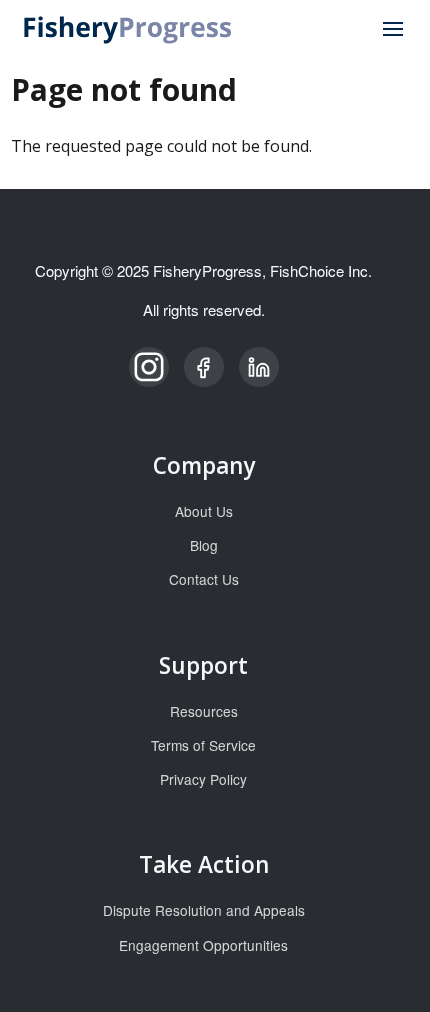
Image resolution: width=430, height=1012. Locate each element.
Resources (204, 711)
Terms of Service (203, 745)
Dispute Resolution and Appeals (204, 910)
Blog (204, 545)
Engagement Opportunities (203, 945)
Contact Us (204, 579)
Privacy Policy (203, 779)
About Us (204, 511)
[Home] (129, 28)
